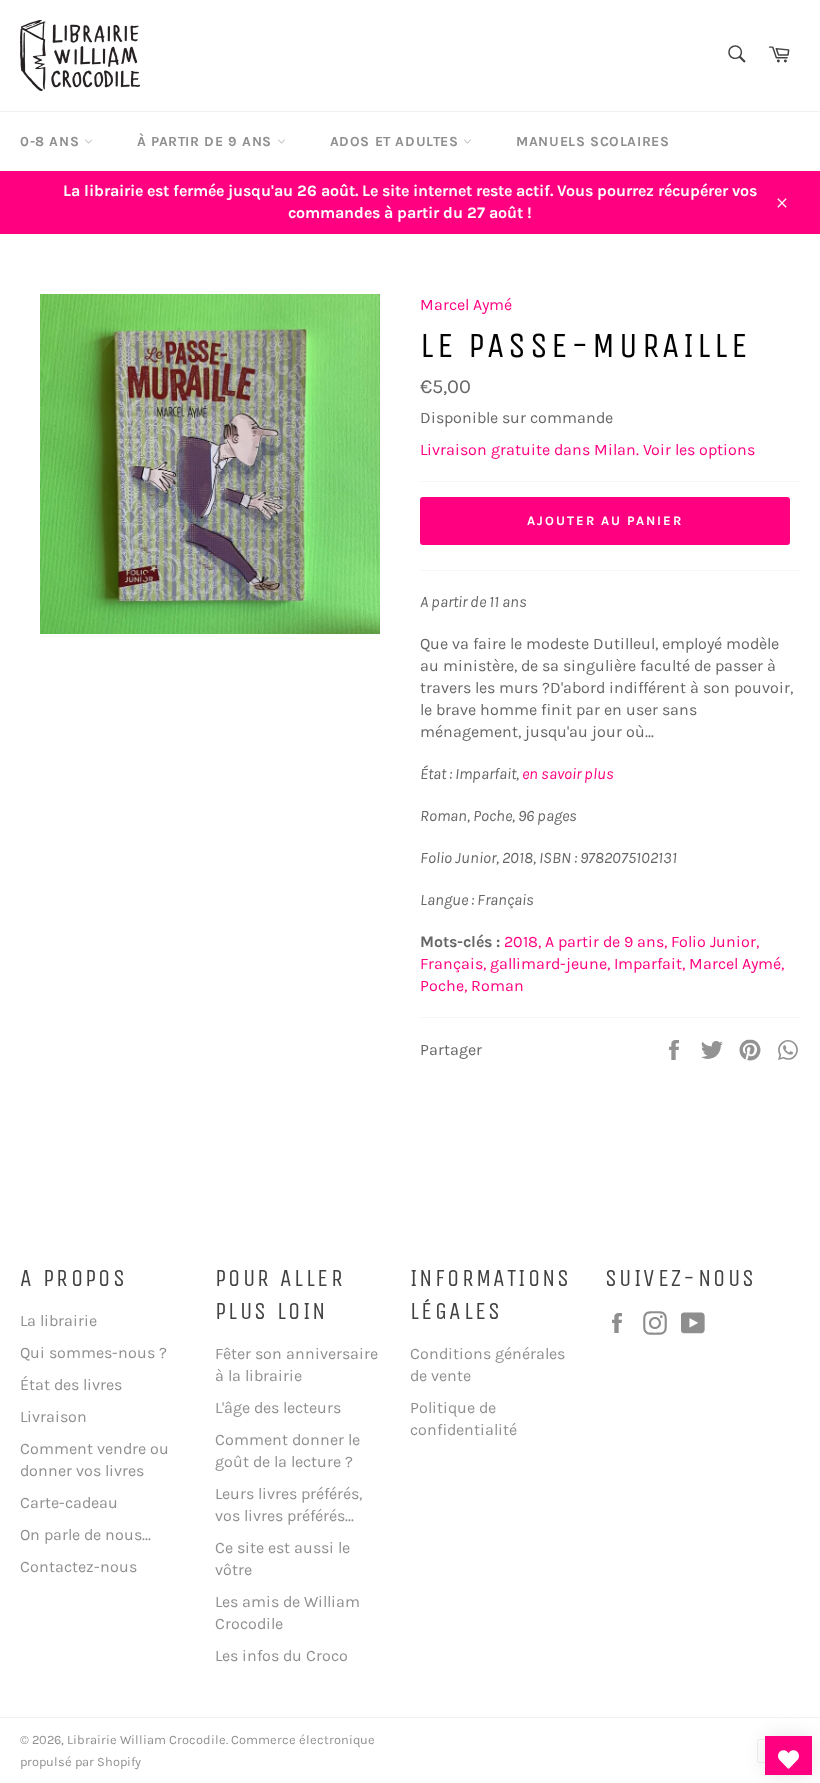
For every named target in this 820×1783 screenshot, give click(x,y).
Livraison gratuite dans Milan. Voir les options (587, 449)
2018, (522, 941)
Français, (453, 963)
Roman (497, 985)
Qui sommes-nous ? (93, 1352)
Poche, (443, 985)
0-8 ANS (52, 141)
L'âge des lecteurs (278, 1407)
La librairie (58, 1320)
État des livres (71, 1384)
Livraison (53, 1416)
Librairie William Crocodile (146, 1739)
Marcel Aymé (466, 304)
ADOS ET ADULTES (397, 141)
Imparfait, (649, 963)
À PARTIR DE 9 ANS (207, 141)
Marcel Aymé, (736, 963)
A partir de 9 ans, (606, 941)
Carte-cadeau (69, 1502)
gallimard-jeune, (550, 963)
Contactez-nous (78, 1566)
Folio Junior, (715, 941)
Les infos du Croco (281, 1655)
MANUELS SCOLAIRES (592, 141)
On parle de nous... (85, 1534)
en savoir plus (568, 773)
